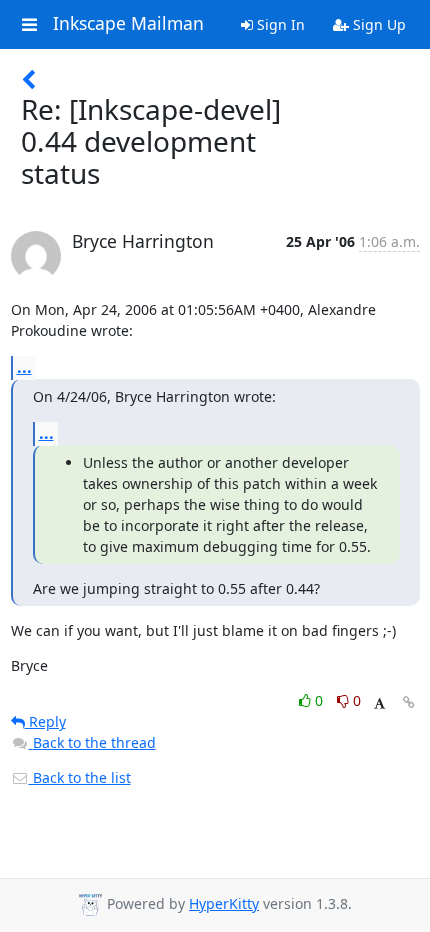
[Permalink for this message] (409, 702)
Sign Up (377, 24)
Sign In (279, 24)
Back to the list (80, 777)
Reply (45, 721)
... (24, 367)
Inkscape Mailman (128, 24)
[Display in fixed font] (379, 703)
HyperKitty (224, 903)
